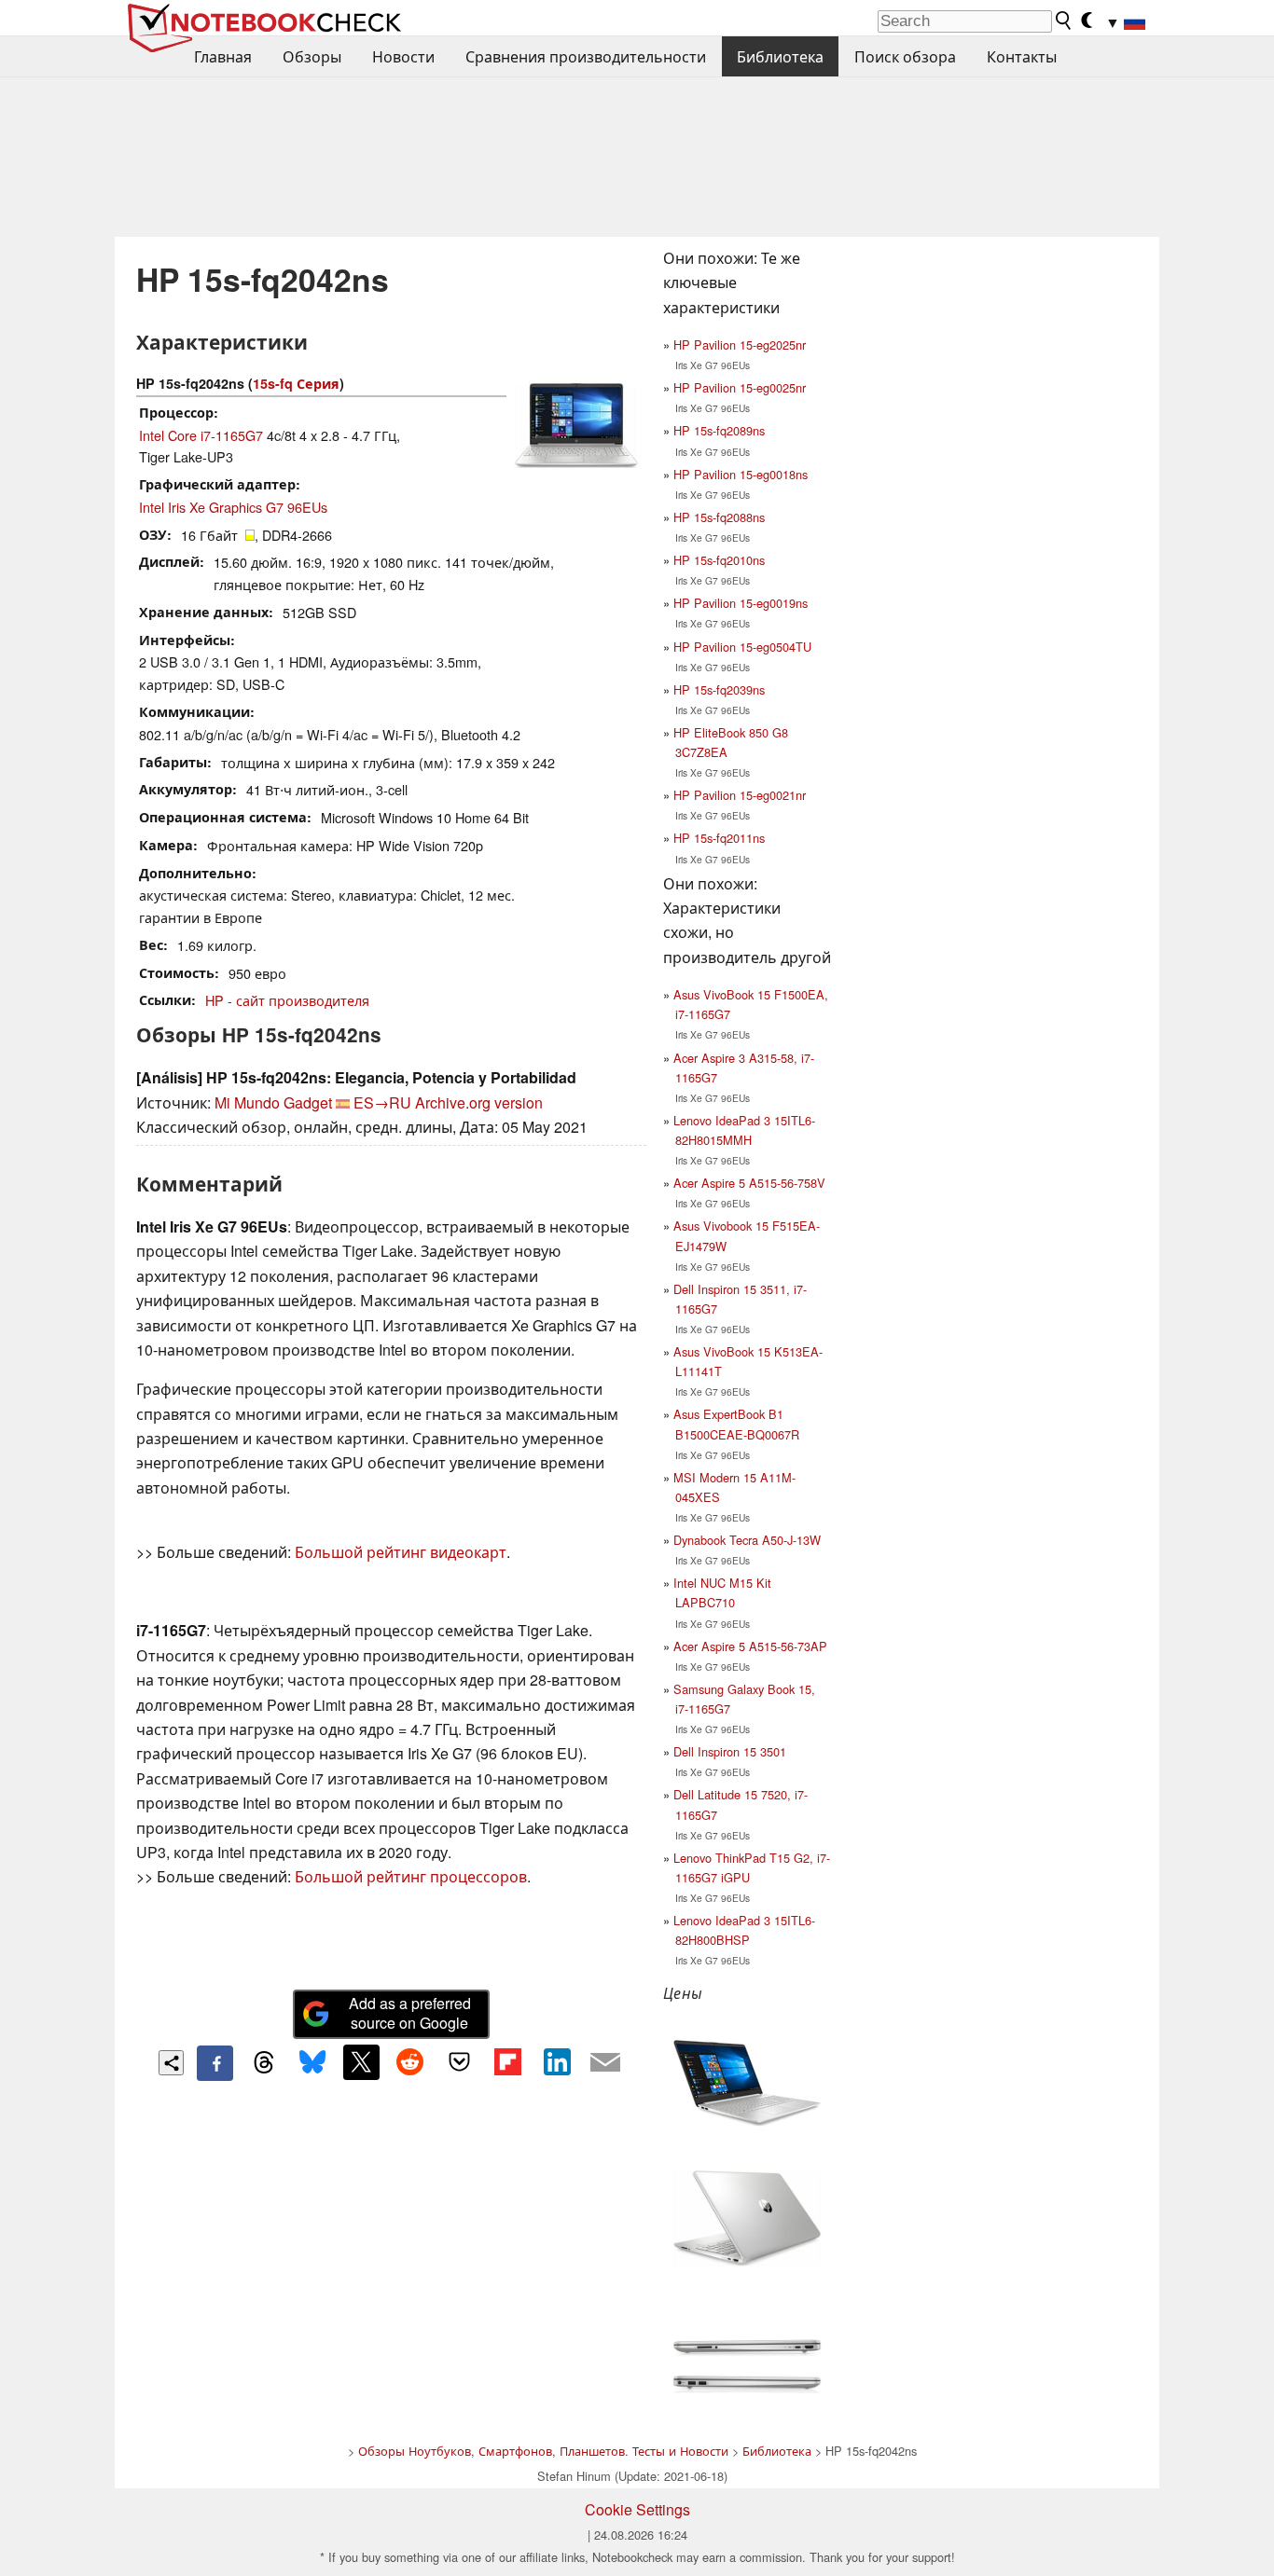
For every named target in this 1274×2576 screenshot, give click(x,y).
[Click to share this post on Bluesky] (312, 2063)
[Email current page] (605, 2063)
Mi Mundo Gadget (273, 1102)
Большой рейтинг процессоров (411, 1876)
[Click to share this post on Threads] (264, 2063)
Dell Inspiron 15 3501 (730, 1751)
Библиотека (780, 56)
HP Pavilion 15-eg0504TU (742, 647)
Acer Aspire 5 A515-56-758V (749, 1183)
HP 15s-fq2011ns (719, 838)
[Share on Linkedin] (557, 2062)
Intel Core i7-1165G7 (201, 435)
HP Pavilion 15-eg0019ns (741, 603)
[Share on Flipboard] (507, 2062)
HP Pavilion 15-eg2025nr (740, 344)
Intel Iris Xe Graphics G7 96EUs (233, 507)
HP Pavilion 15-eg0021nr (740, 795)
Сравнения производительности (586, 56)
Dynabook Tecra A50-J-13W (747, 1540)
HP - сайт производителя (287, 1000)
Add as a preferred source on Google (410, 2013)
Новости (403, 56)
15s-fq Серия (296, 383)
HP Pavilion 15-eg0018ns (741, 474)
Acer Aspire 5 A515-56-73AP (750, 1646)
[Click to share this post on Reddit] (410, 2062)
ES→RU (382, 1102)
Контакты (1022, 56)
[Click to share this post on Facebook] (215, 2063)
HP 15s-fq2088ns (719, 517)
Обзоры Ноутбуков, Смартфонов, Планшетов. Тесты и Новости (543, 2451)
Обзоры (312, 56)
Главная (223, 56)
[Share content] (171, 2063)
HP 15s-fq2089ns (719, 430)
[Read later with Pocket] (459, 2062)
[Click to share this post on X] (361, 2062)
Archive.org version (479, 1102)
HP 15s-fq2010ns (719, 560)
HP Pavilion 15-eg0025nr (740, 387)
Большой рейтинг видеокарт (401, 1552)
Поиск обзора (905, 56)
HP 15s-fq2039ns (719, 689)
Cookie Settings (637, 2509)
